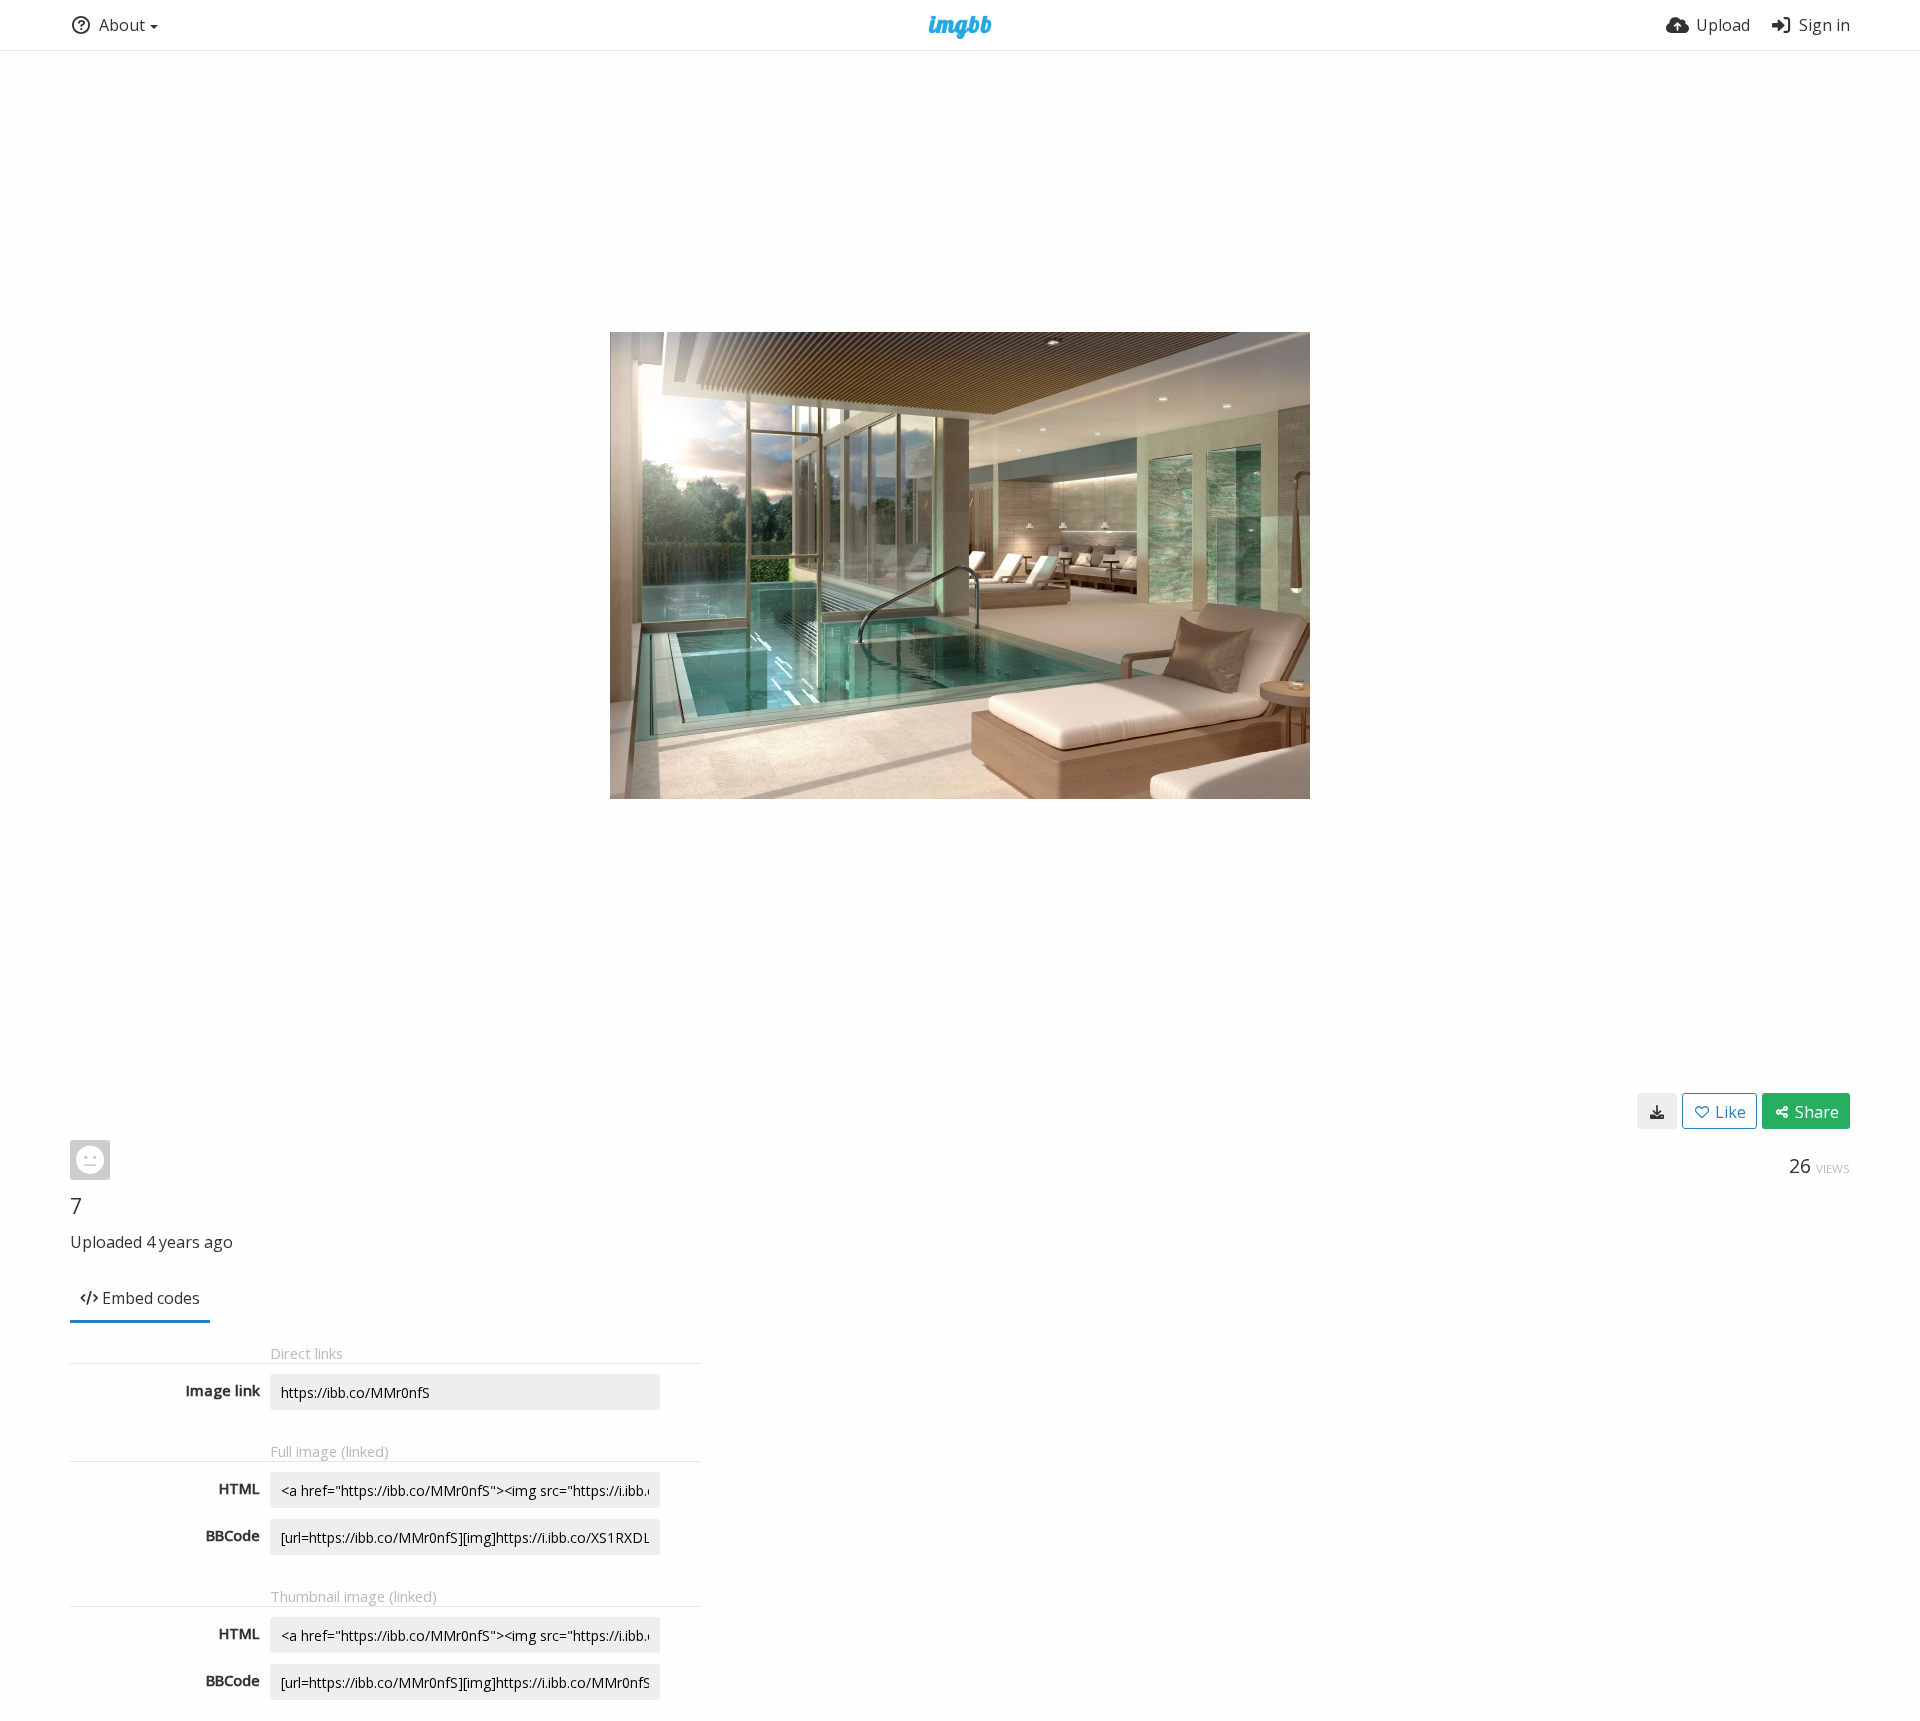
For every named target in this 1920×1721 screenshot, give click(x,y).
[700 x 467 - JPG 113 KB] (1657, 1111)
